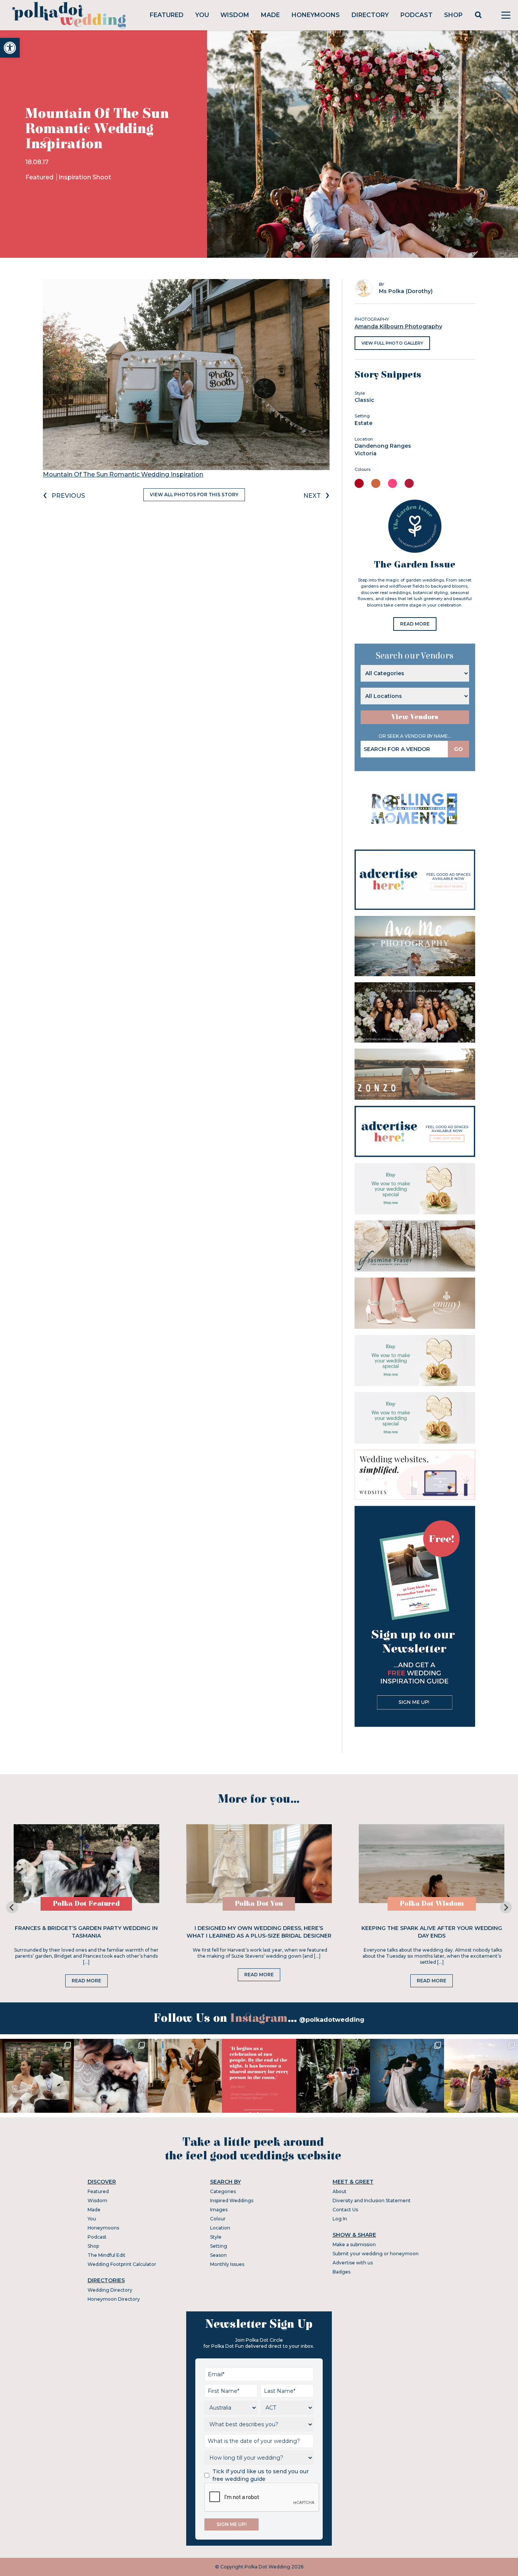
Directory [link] (370, 15)
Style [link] (216, 2237)
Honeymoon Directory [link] (114, 2299)
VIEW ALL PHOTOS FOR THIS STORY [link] (194, 495)
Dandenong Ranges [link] (383, 446)
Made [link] (270, 15)
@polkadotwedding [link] (332, 2020)
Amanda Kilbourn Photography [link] (398, 326)
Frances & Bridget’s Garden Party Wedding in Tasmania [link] (86, 1932)
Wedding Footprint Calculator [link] (122, 2264)
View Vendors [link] (415, 717)
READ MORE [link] (415, 624)
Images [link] (219, 2210)
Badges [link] (341, 2272)
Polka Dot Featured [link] (86, 1904)
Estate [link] (363, 423)
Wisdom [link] (235, 15)
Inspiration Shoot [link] (85, 177)
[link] (10, 48)
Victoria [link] (366, 453)
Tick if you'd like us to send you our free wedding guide (261, 2475)
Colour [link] (218, 2219)
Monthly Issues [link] (227, 2264)
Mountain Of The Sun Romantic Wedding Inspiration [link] (123, 474)
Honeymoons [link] (316, 15)
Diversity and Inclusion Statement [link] (372, 2200)
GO (458, 749)
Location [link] (220, 2228)
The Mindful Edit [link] (107, 2255)
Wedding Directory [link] (110, 2290)
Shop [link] (453, 15)
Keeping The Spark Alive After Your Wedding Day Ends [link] (432, 1932)
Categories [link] (223, 2191)
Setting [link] (219, 2246)
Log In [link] (340, 2219)
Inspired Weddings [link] (232, 2200)
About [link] (340, 2191)
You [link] (202, 15)
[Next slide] (506, 1907)
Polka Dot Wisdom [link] (432, 1904)
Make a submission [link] (354, 2244)
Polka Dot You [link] (259, 1904)
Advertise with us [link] (353, 2263)
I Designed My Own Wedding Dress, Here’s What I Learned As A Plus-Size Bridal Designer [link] (259, 1932)
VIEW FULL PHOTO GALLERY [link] (392, 343)
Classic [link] (364, 400)
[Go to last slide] (12, 1907)
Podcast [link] (417, 15)
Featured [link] (167, 15)
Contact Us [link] (345, 2210)
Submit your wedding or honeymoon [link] (376, 2254)
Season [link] (218, 2255)
